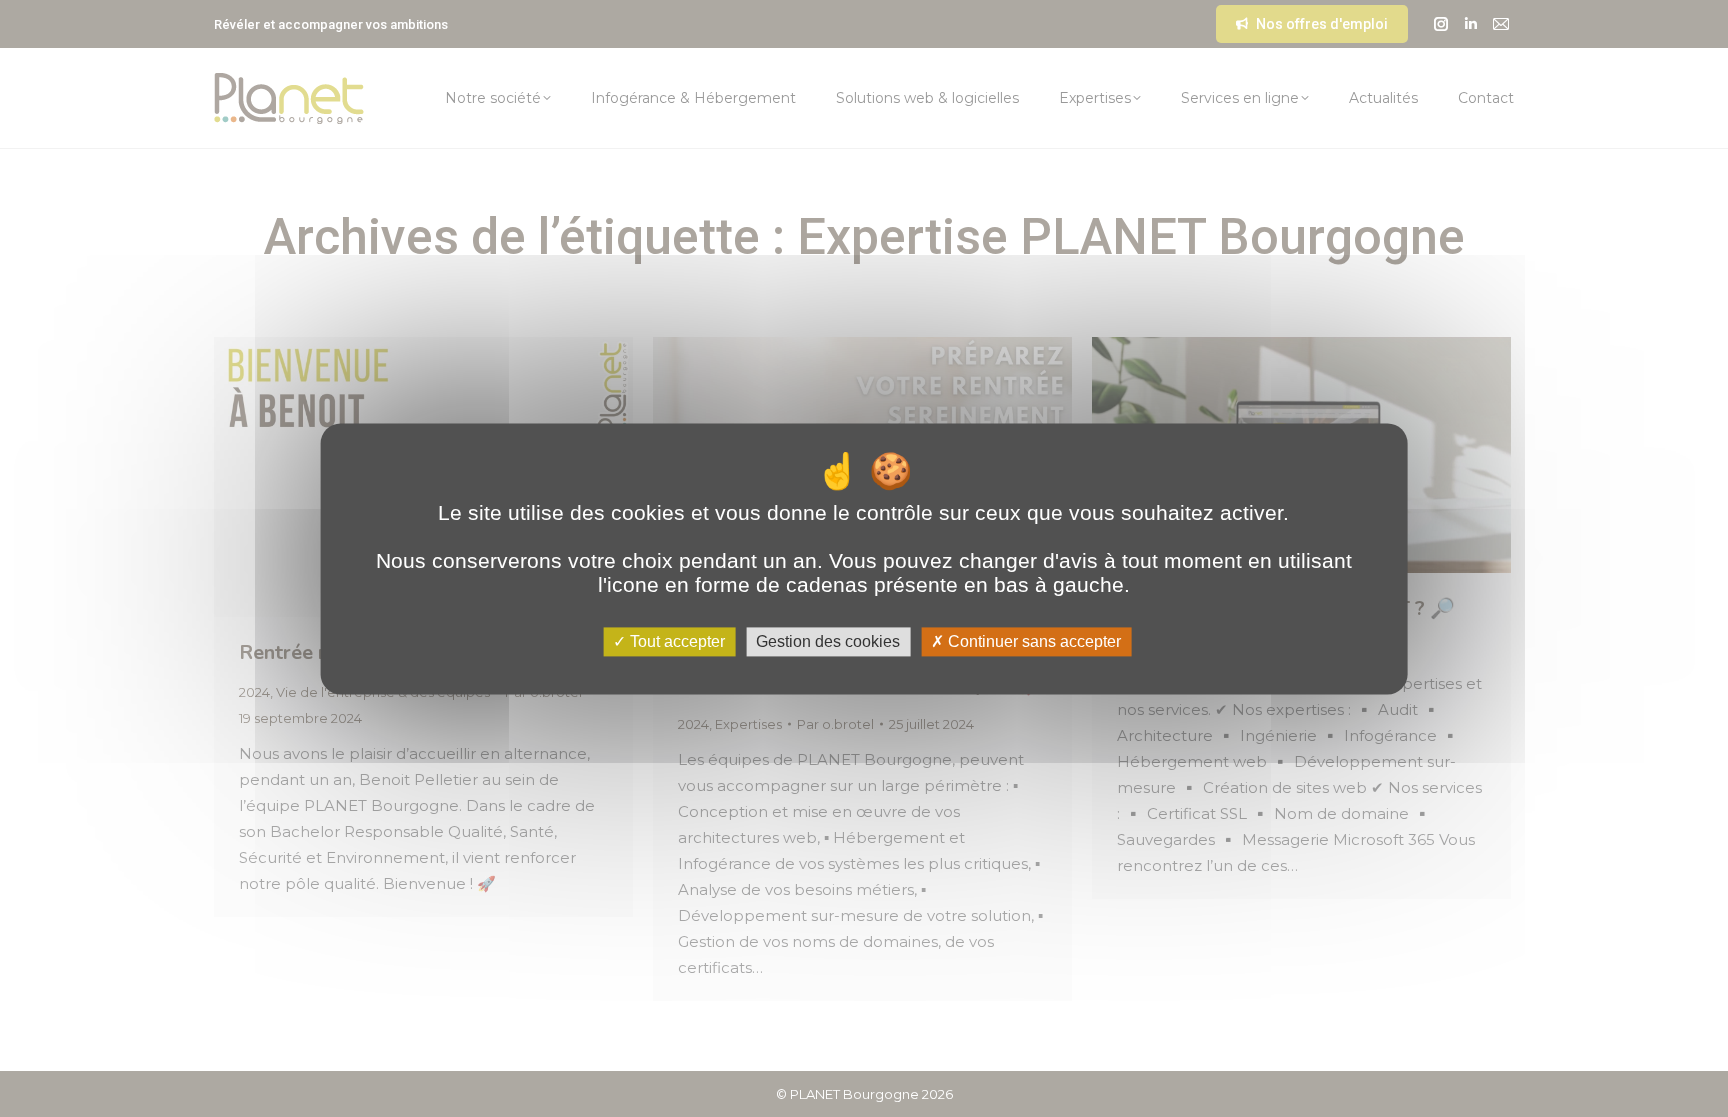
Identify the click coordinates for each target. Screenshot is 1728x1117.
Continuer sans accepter (1032, 641)
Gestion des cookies (828, 641)
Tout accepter (675, 641)
